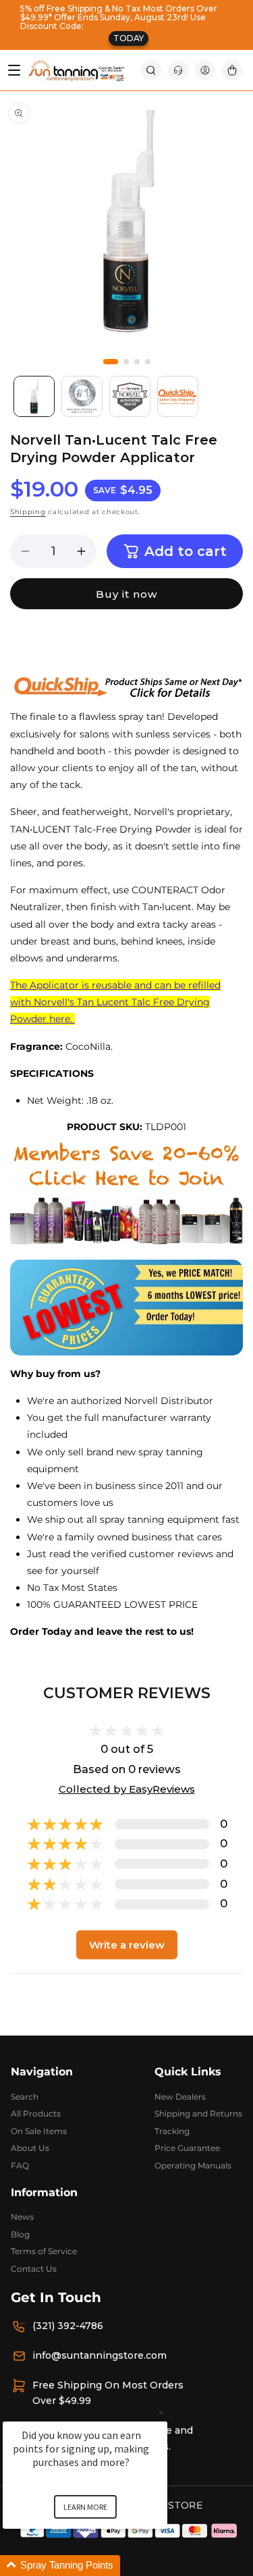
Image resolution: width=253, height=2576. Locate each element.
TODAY (129, 38)
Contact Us (34, 2269)
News (22, 2217)
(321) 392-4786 (68, 2326)
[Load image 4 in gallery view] (178, 396)
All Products (36, 2113)
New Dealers (180, 2097)
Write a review (127, 1945)
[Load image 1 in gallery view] (34, 396)
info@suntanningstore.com (100, 2355)
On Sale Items (39, 2131)
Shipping (28, 512)
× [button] (161, 2412)
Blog (20, 2234)
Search (25, 2097)
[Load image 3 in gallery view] (130, 396)
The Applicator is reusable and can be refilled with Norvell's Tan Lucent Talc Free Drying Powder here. (115, 1002)
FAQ (20, 2165)
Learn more (85, 2507)
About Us (30, 2148)
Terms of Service (44, 2251)
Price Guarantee (187, 2148)
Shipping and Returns (198, 2113)
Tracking (172, 2131)
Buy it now (126, 594)
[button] (151, 70)
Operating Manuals (193, 2165)
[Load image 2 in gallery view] (82, 396)
